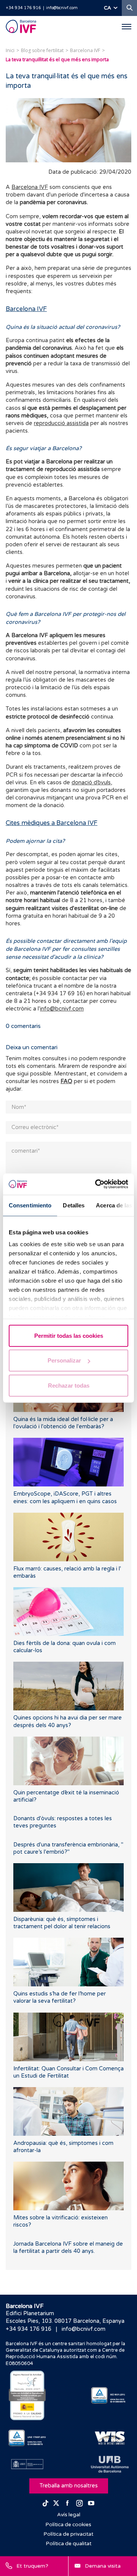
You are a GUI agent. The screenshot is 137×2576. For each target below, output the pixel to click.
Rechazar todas (69, 1385)
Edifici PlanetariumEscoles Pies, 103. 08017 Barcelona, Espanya (65, 2317)
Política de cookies (68, 2525)
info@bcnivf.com (62, 8)
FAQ (66, 1081)
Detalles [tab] (74, 1205)
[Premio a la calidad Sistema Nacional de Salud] (27, 2395)
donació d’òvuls (91, 783)
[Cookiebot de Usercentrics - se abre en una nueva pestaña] (97, 1184)
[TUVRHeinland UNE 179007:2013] (27, 2438)
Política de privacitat (68, 2534)
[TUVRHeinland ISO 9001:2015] (110, 2395)
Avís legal (69, 2515)
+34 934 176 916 (23, 8)
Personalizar (64, 1360)
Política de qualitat (69, 2544)
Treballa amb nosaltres (69, 2486)
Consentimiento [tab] (30, 1205)
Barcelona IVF (30, 187)
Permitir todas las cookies (69, 1335)
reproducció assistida (61, 423)
